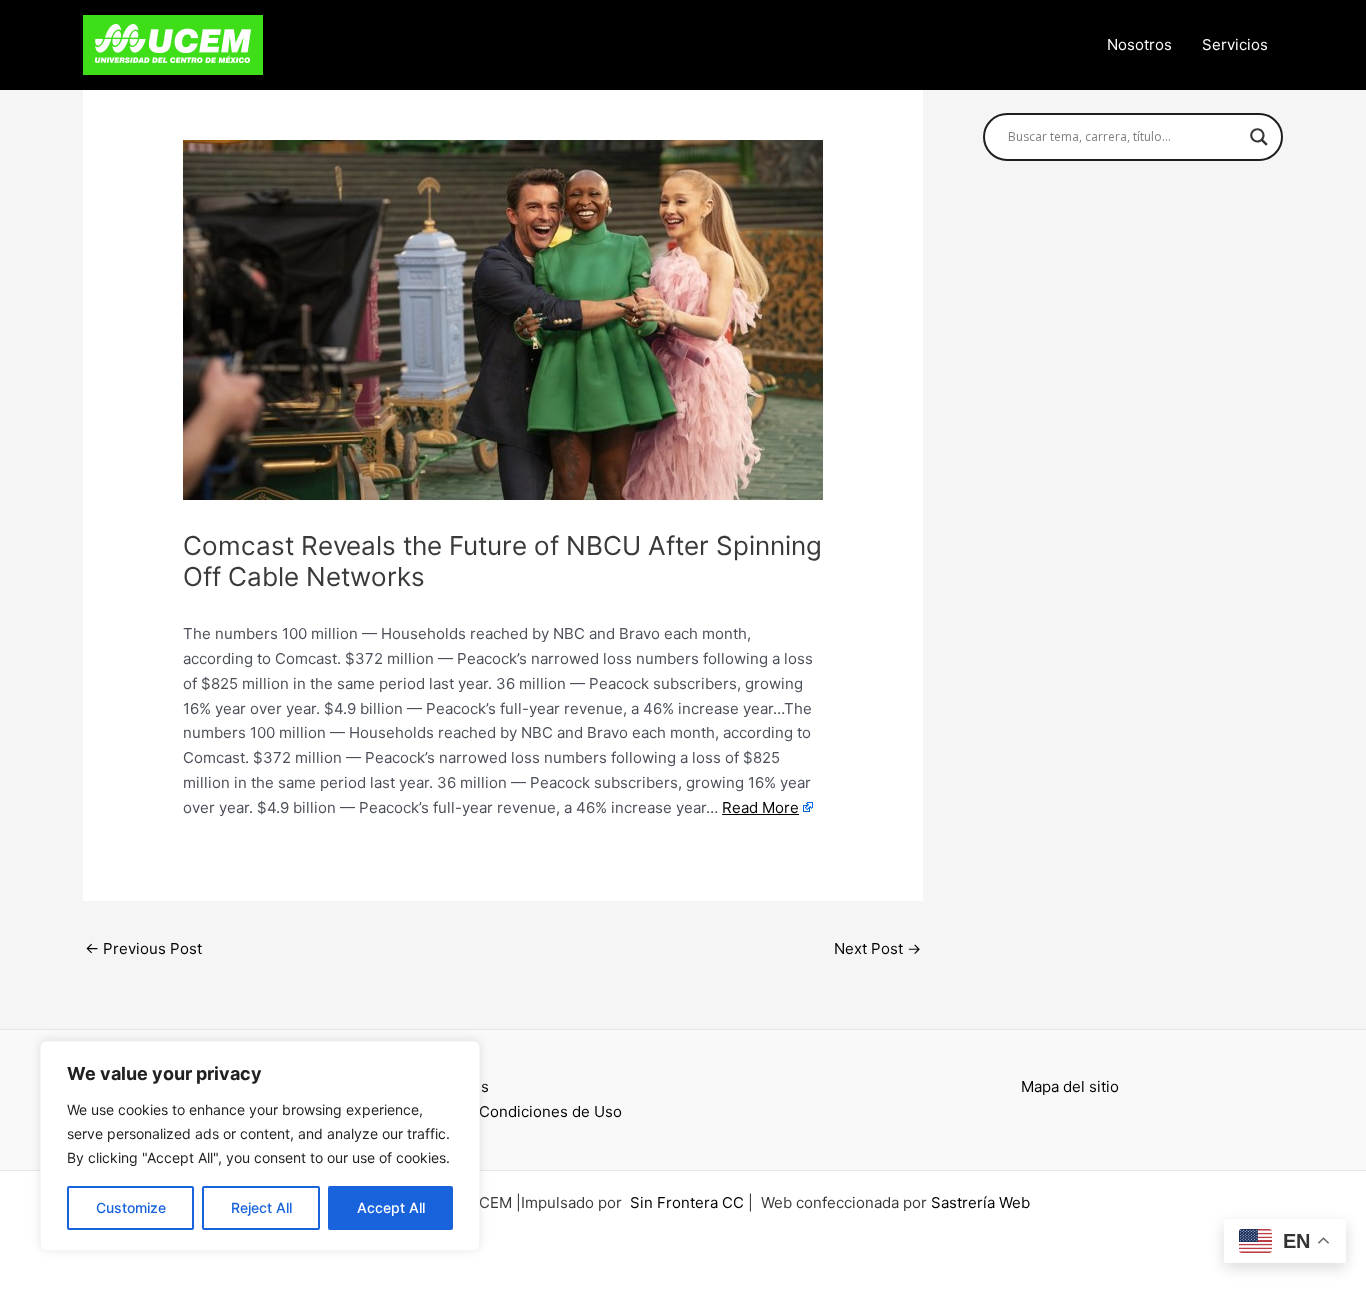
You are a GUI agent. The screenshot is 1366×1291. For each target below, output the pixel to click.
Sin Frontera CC (687, 1202)
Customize (131, 1207)
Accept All (391, 1207)
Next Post (877, 948)
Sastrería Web (980, 1202)
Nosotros (1139, 44)
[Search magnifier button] (1259, 137)
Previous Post (143, 948)
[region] (260, 1146)
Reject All (261, 1207)
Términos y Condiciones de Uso (509, 1111)
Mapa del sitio (1070, 1086)
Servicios (1235, 44)
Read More (760, 807)
